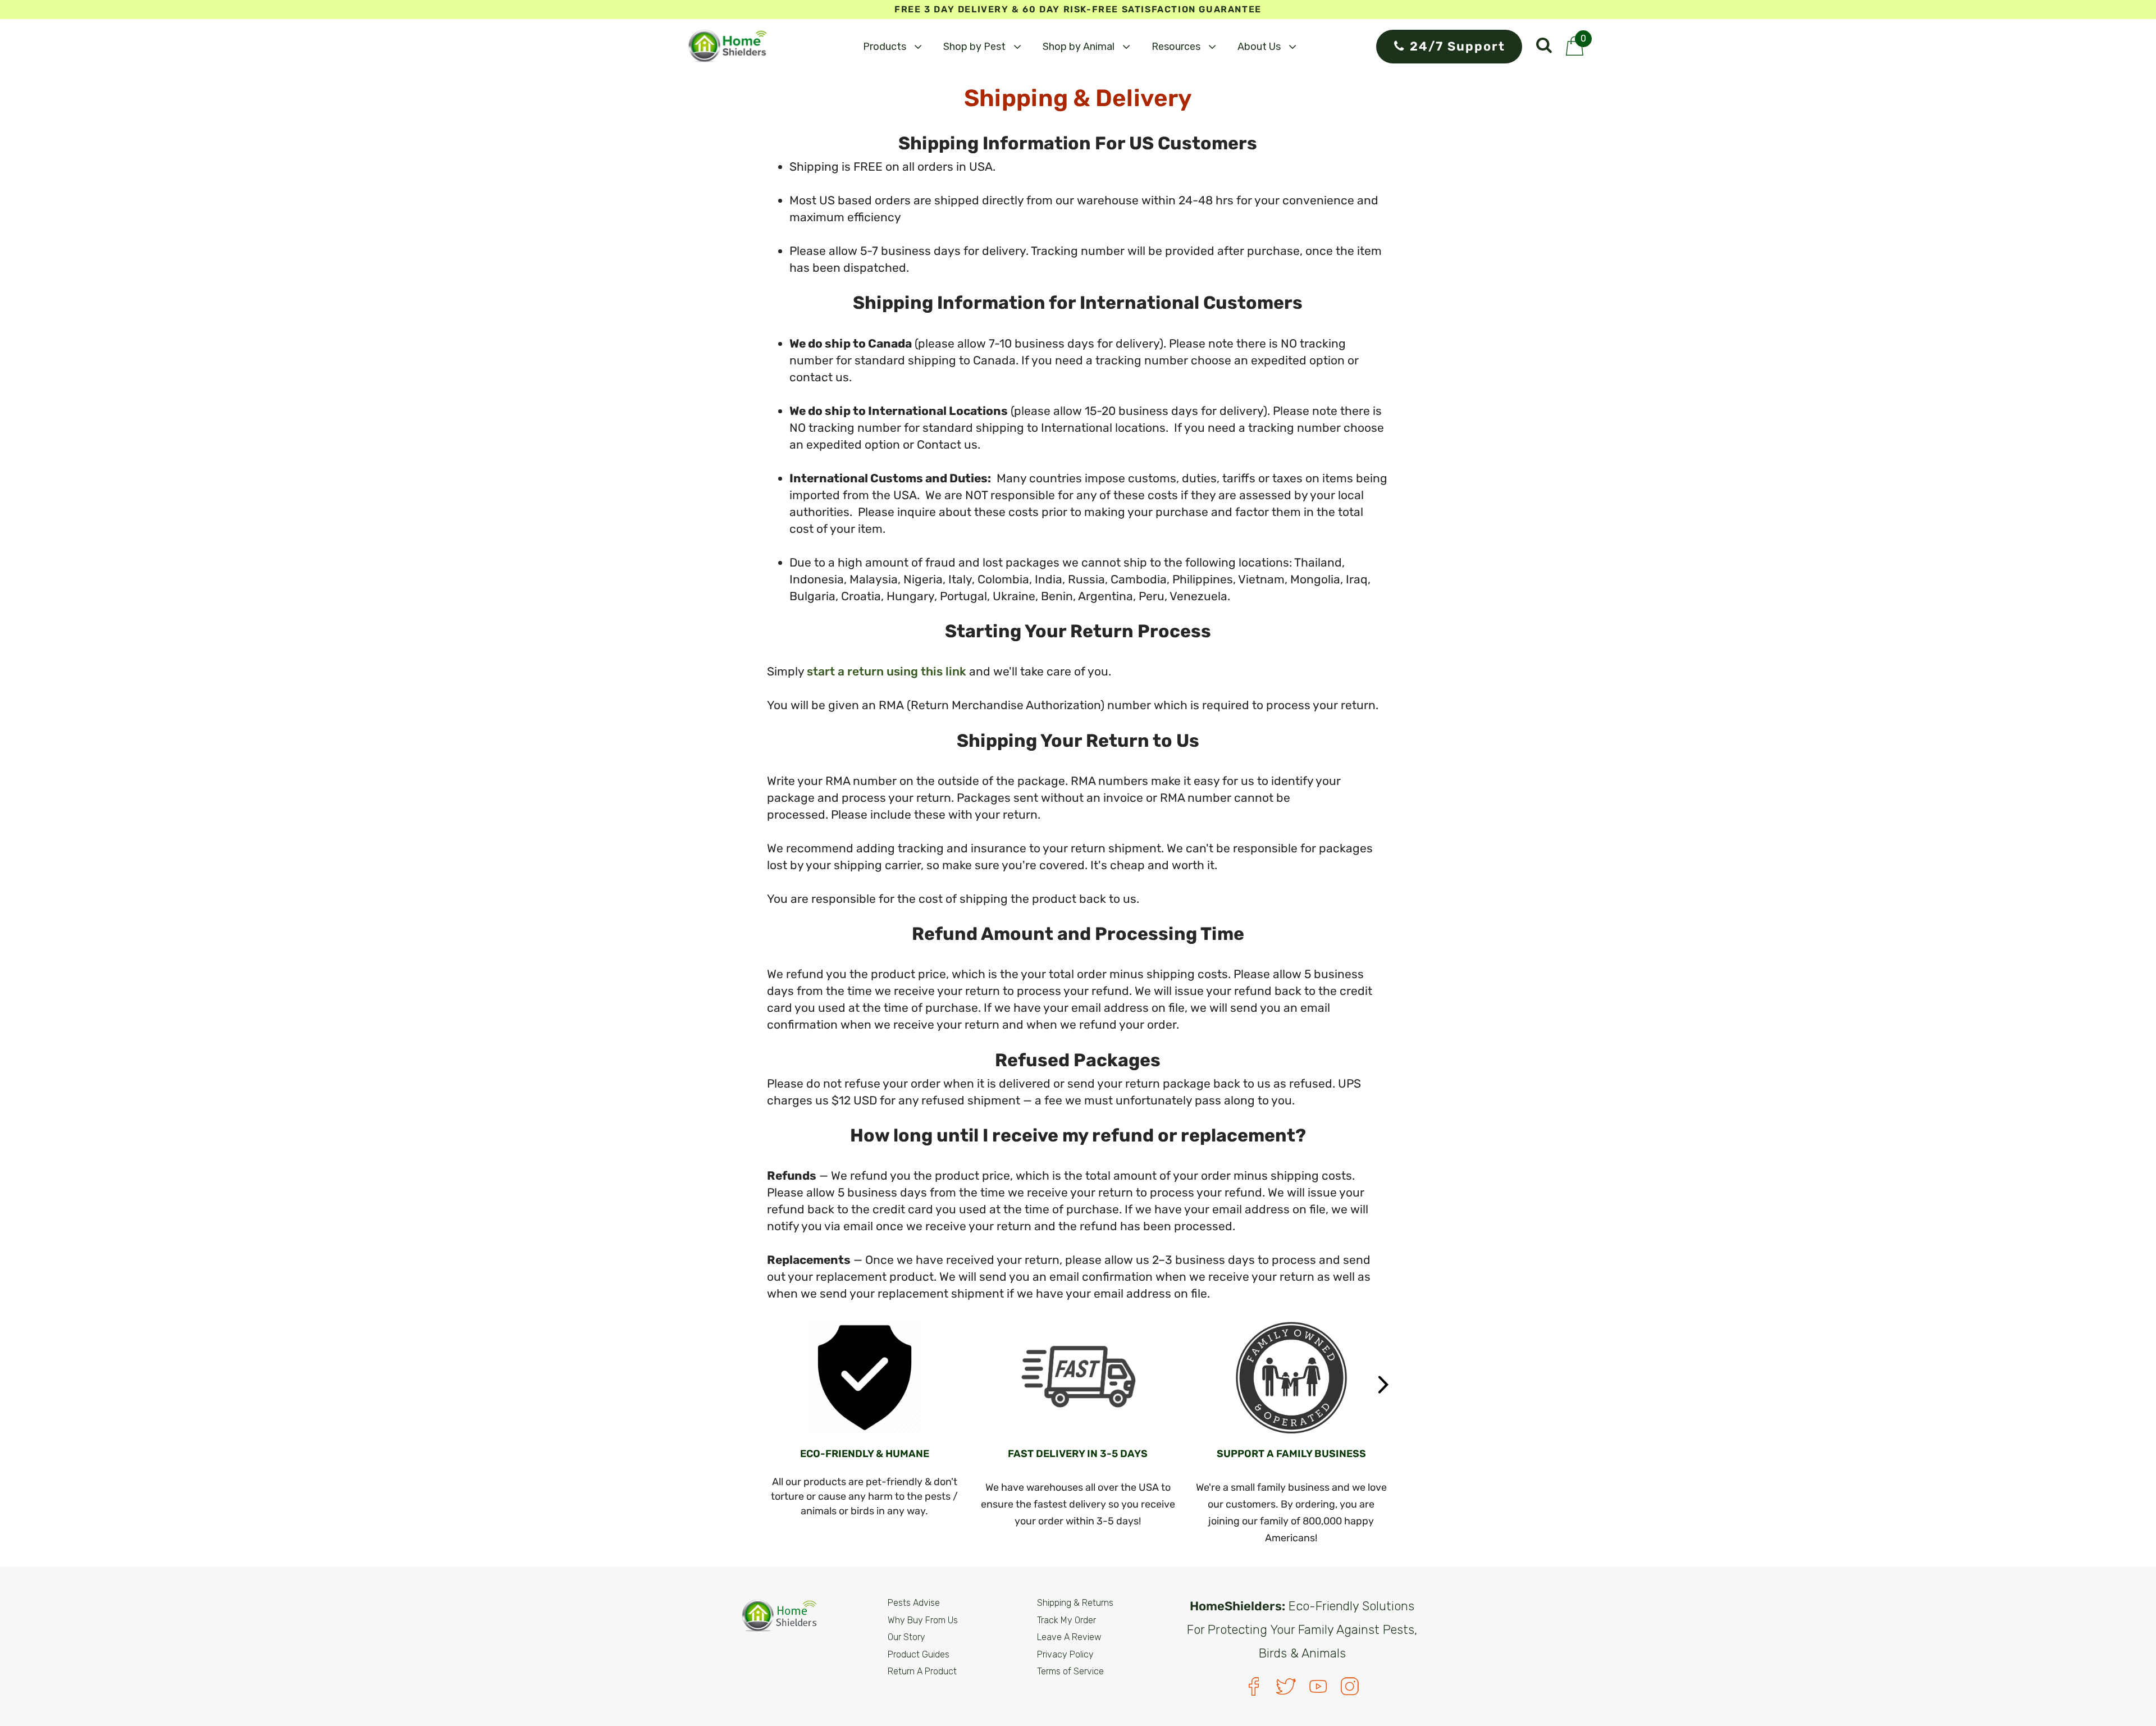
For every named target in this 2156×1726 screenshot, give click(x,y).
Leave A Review (1069, 1637)
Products (885, 47)
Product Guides (919, 1654)
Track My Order (1066, 1620)
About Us (1259, 47)
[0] (1575, 52)
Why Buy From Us (923, 1620)
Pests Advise (914, 1603)
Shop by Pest (974, 47)
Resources (1176, 47)
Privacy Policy (1065, 1654)
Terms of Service (1070, 1671)
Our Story (906, 1637)
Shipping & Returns (1075, 1603)
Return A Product (922, 1671)
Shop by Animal (1079, 47)
